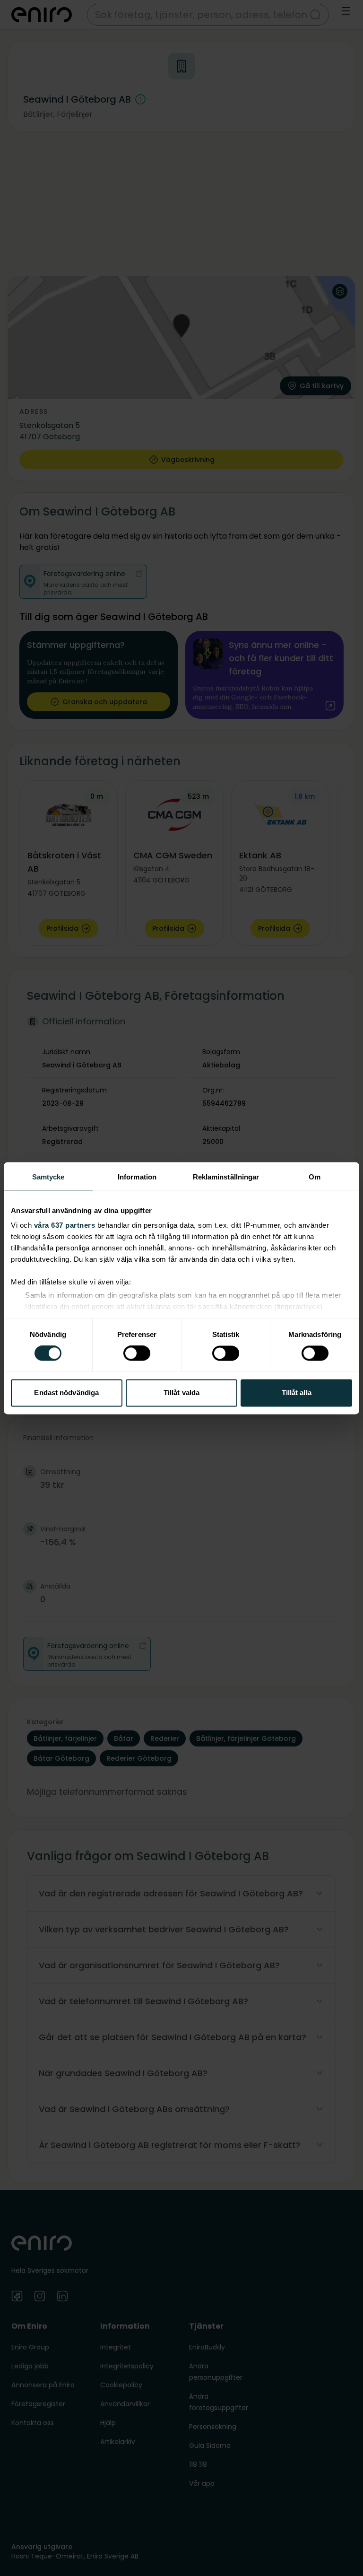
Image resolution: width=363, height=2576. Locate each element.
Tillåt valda (181, 1393)
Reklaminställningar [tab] (226, 1177)
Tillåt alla (297, 1393)
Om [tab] (315, 1177)
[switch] (137, 1353)
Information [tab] (137, 1177)
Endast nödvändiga (66, 1393)
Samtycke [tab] (48, 1177)
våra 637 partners (65, 1225)
